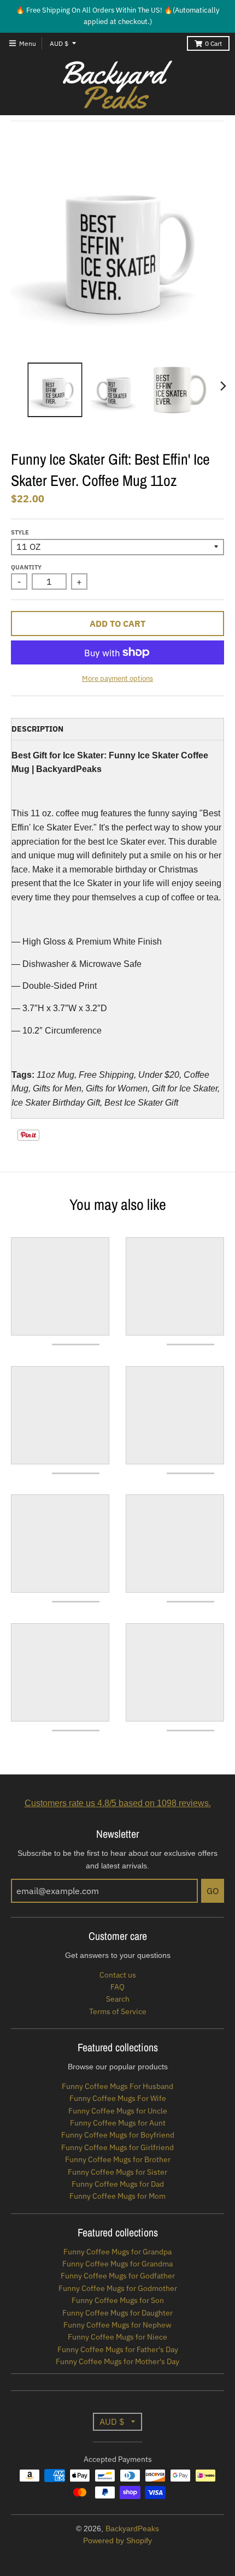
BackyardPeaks (132, 2528)
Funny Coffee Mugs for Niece (117, 2337)
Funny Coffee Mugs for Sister (117, 2172)
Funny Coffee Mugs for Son (118, 2300)
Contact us (118, 1975)
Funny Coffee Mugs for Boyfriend (118, 2135)
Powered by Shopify (117, 2541)
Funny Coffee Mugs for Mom (117, 2196)
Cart (213, 43)
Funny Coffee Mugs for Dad (118, 2184)
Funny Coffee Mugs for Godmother (118, 2288)
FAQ (117, 1987)
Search (118, 1999)
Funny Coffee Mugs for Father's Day (118, 2349)
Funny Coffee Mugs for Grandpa (117, 2252)
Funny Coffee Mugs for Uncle (118, 2111)
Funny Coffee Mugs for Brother (118, 2159)
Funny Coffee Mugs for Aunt (118, 2123)
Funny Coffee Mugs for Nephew (117, 2325)
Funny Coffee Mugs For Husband (117, 2086)
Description (37, 729)
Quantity (26, 567)
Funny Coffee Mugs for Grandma (117, 2264)
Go (213, 1891)
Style (20, 532)
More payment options (117, 678)
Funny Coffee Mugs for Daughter (117, 2313)
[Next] (223, 386)
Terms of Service (118, 2011)
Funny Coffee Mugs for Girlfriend (117, 2147)
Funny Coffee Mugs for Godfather (118, 2276)
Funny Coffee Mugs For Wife (118, 2098)
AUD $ (59, 43)
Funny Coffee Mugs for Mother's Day (117, 2361)
